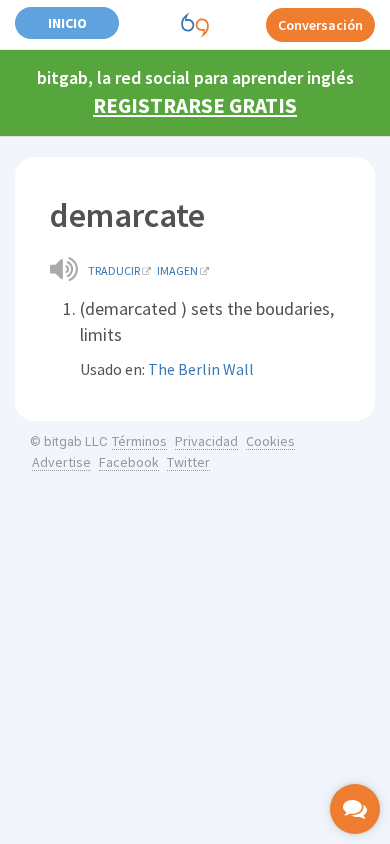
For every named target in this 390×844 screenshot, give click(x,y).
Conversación (320, 25)
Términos (139, 441)
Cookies (270, 441)
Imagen (177, 270)
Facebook (129, 462)
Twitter (188, 462)
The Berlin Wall (201, 369)
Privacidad (206, 441)
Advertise (61, 462)
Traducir (114, 270)
